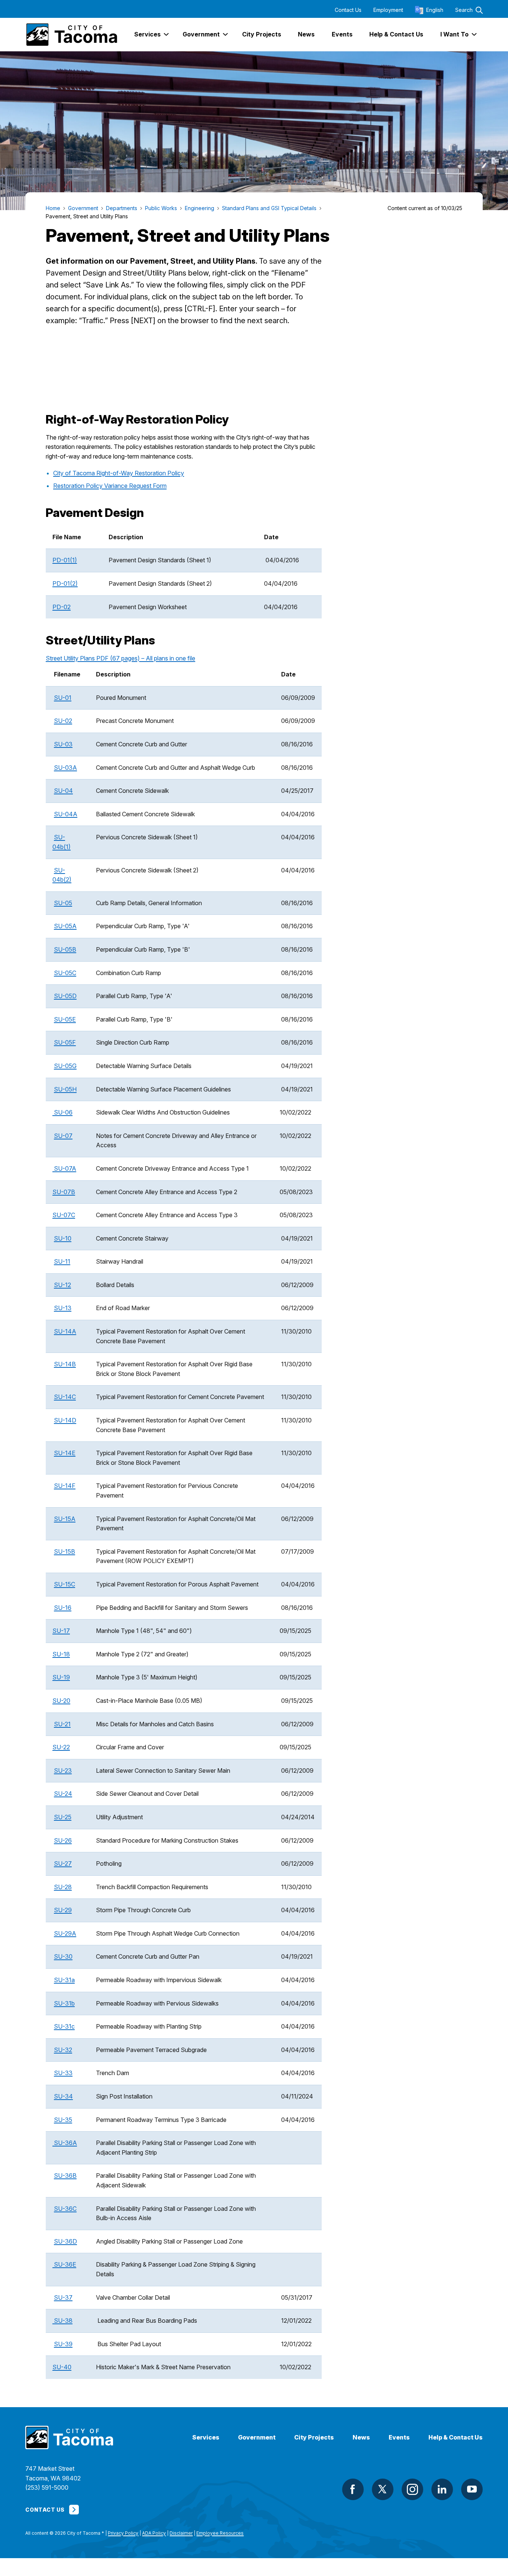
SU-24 (63, 1794)
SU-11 (62, 1261)
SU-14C (65, 1397)
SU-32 (63, 2050)
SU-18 (61, 1654)
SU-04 (63, 791)
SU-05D (65, 996)
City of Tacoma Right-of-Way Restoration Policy (119, 473)
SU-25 (63, 1817)
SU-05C (65, 973)
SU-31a (64, 1980)
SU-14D (65, 1420)
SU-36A (65, 2143)
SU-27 (63, 1863)
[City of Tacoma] (71, 35)
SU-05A (65, 926)
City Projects (314, 2437)
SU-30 (63, 1956)
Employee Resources (220, 2533)
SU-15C (65, 1584)
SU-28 (63, 1887)
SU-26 (63, 1840)
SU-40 (62, 2367)
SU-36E (64, 2264)
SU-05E (65, 1019)
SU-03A (65, 768)
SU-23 (63, 1771)
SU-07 (63, 1136)
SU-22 (61, 1747)
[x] (383, 2489)
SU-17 (61, 1631)
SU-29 (63, 1910)
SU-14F (65, 1486)
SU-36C (65, 2209)
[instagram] (412, 2489)
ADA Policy (154, 2533)
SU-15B (65, 1551)
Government (257, 2437)
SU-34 (63, 2096)
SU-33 (63, 2073)
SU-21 (62, 1724)
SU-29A (65, 1933)
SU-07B (64, 1192)
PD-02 (62, 607)
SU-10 (63, 1238)
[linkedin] (442, 2489)
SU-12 (62, 1285)
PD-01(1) (65, 560)
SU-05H (65, 1089)
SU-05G (65, 1066)
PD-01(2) (65, 583)
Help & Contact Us (456, 2437)
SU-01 (63, 698)
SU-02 (63, 721)
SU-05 (63, 903)
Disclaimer (181, 2533)
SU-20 (61, 1701)
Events (399, 2437)
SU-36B (65, 2175)
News (361, 2437)
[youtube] (472, 2489)
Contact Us (348, 10)
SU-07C (64, 1215)
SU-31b (64, 2003)
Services (206, 2437)
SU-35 (63, 2120)
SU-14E (65, 1453)
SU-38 (63, 2321)
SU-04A (66, 814)
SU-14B (65, 1364)
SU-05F (65, 1042)
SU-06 (63, 1112)
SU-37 (63, 2297)
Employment (388, 10)
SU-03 (63, 744)
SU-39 (63, 2344)
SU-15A (65, 1519)
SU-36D (65, 2241)
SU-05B (65, 949)
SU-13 (63, 1308)
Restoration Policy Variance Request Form (110, 486)
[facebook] (353, 2489)
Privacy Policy (123, 2533)
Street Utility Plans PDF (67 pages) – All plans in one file (120, 658)
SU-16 (63, 1608)
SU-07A (64, 1168)
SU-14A (65, 1331)
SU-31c (64, 2026)
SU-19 (61, 1677)
